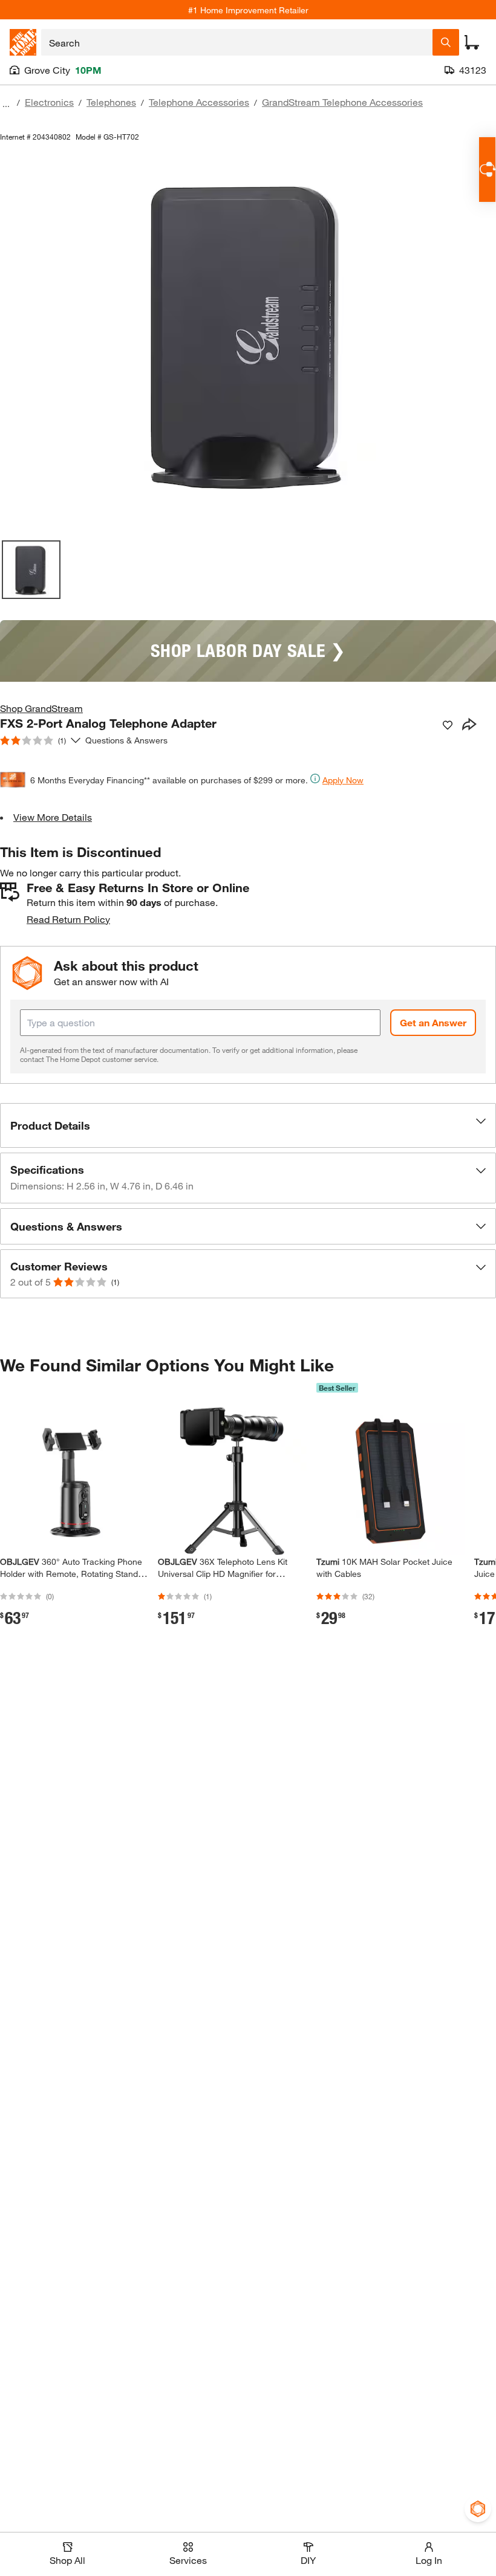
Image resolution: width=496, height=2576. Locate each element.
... (6, 104)
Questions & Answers (128, 740)
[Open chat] (487, 170)
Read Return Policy (68, 919)
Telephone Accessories (199, 102)
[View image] (31, 570)
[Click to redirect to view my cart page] (472, 42)
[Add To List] (448, 725)
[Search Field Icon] (446, 42)
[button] (248, 1125)
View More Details (53, 817)
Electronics (49, 102)
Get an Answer (433, 1022)
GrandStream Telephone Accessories (342, 102)
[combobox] (237, 42)
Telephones (111, 102)
